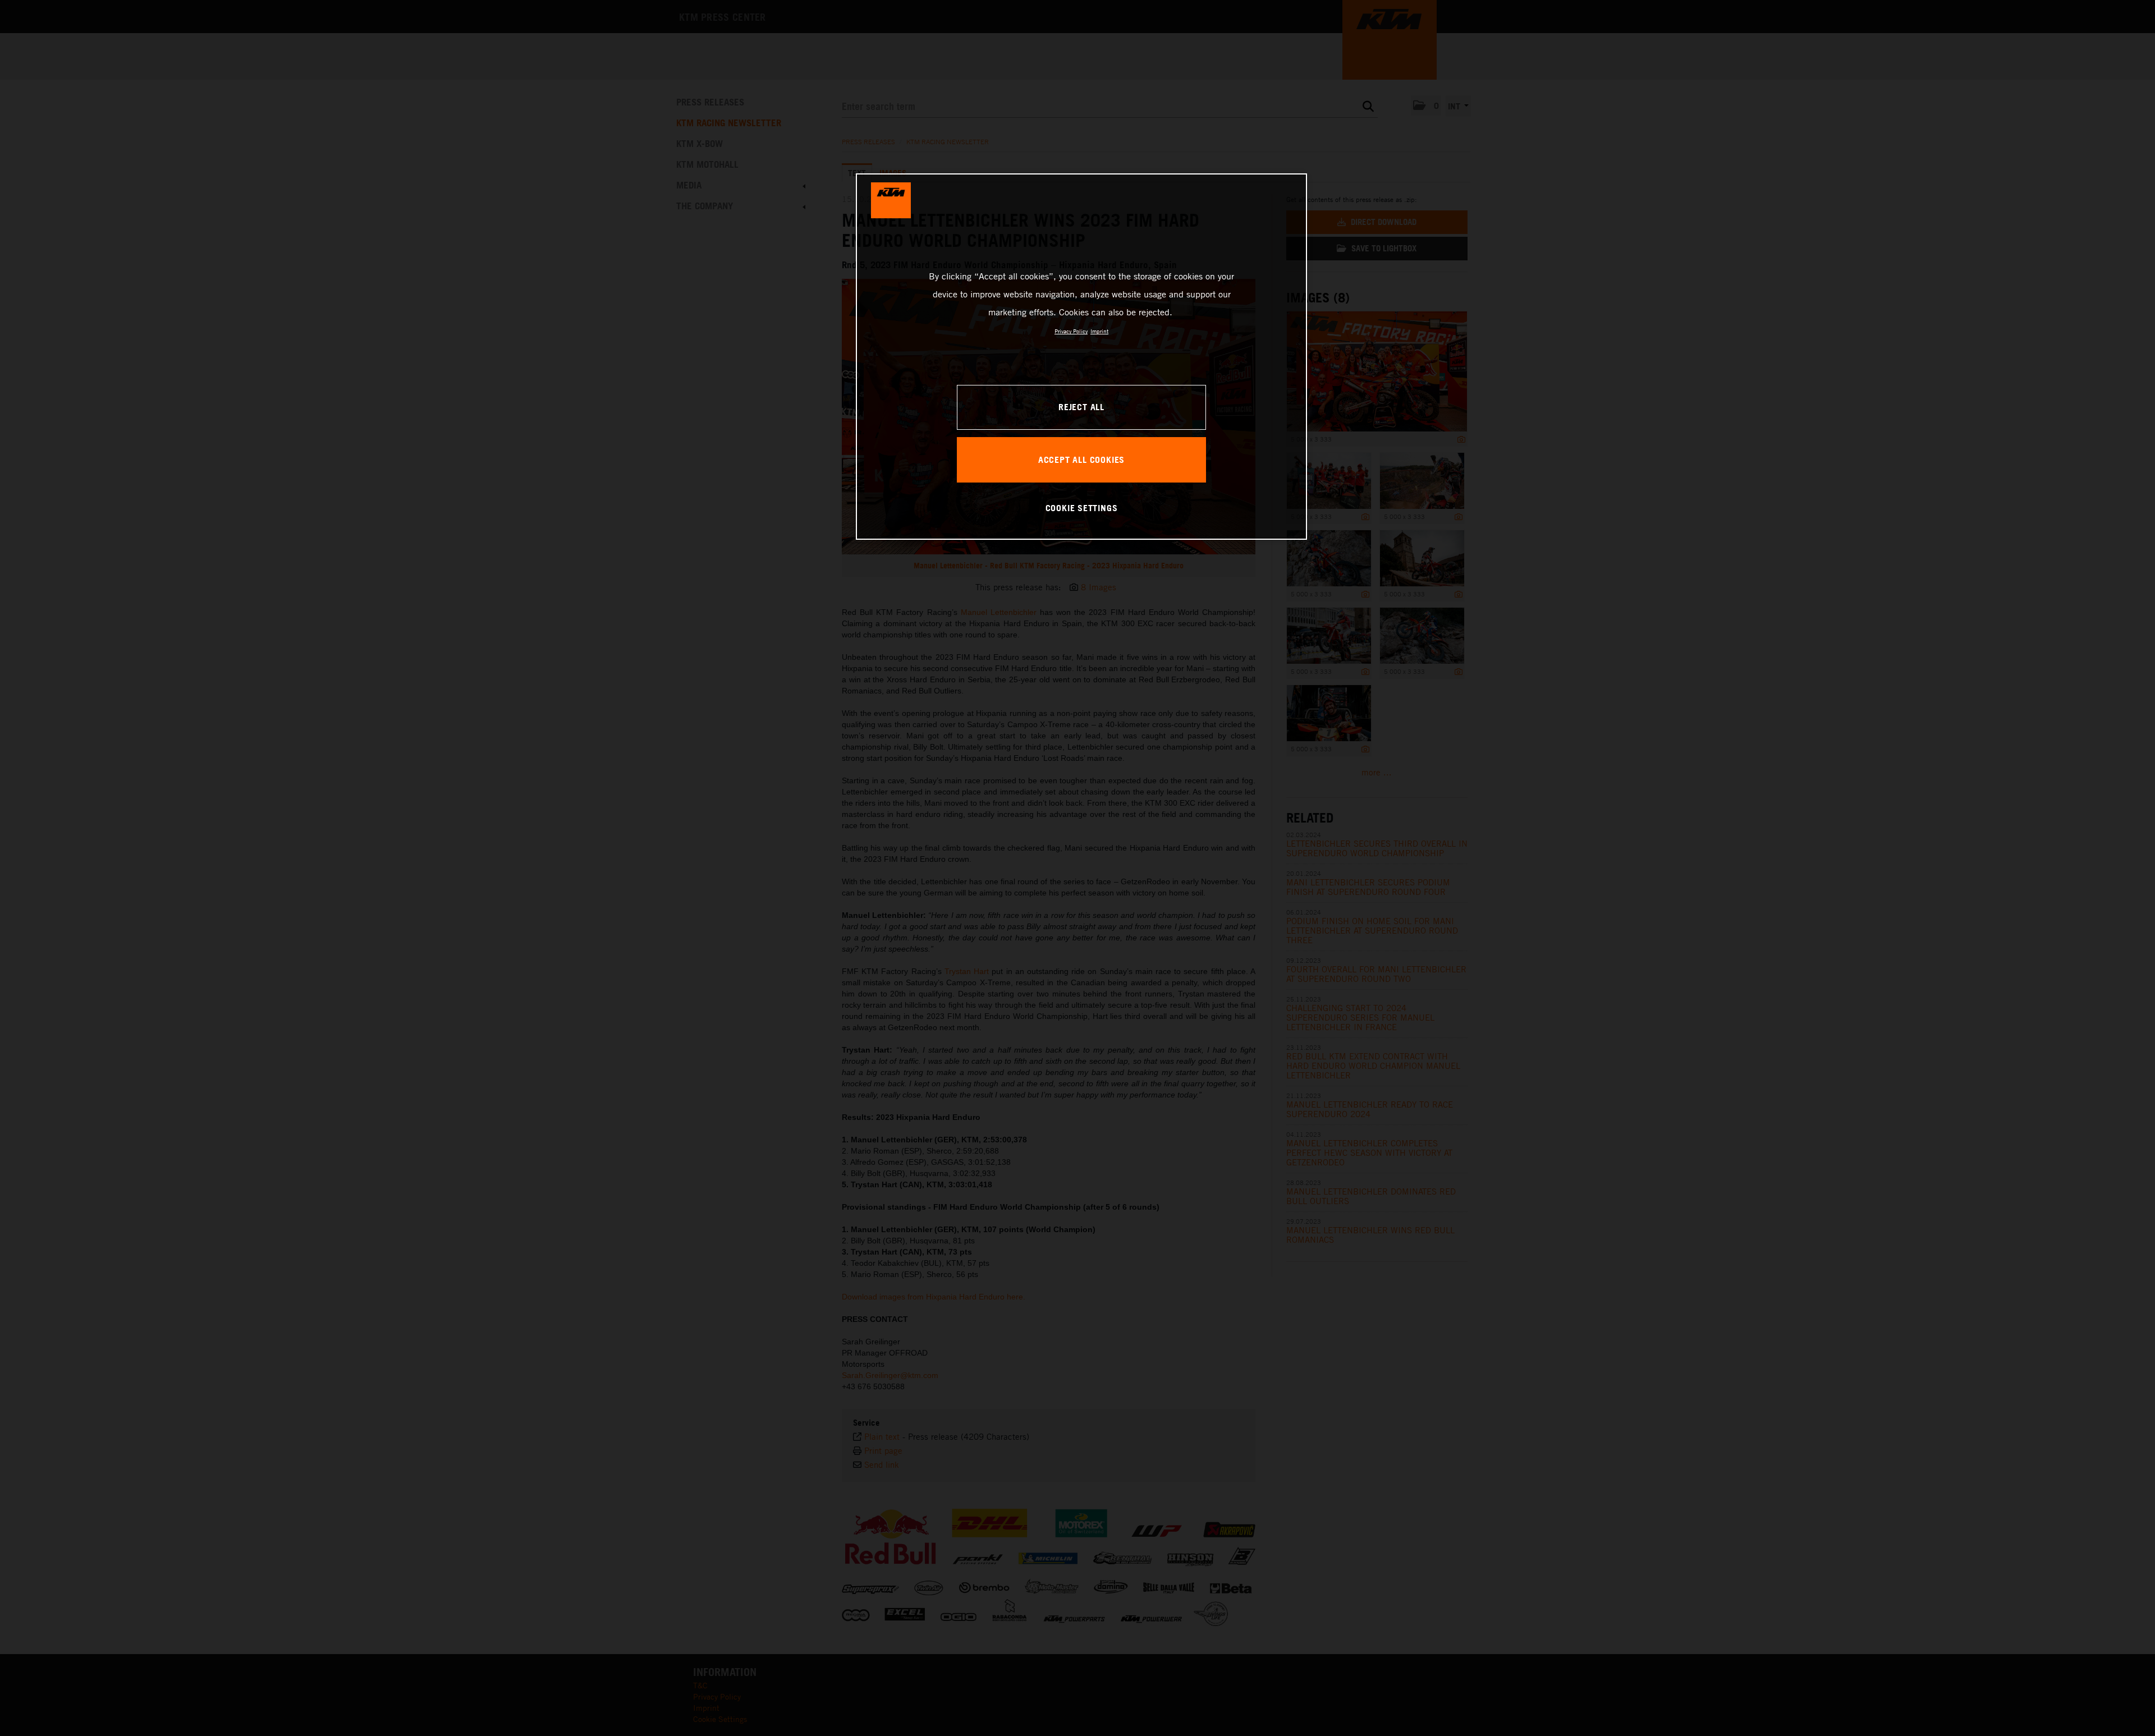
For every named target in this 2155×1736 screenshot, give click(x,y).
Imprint (1099, 331)
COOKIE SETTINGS (1082, 508)
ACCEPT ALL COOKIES (1081, 460)
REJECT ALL (1081, 407)
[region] (1081, 356)
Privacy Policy (1071, 331)
